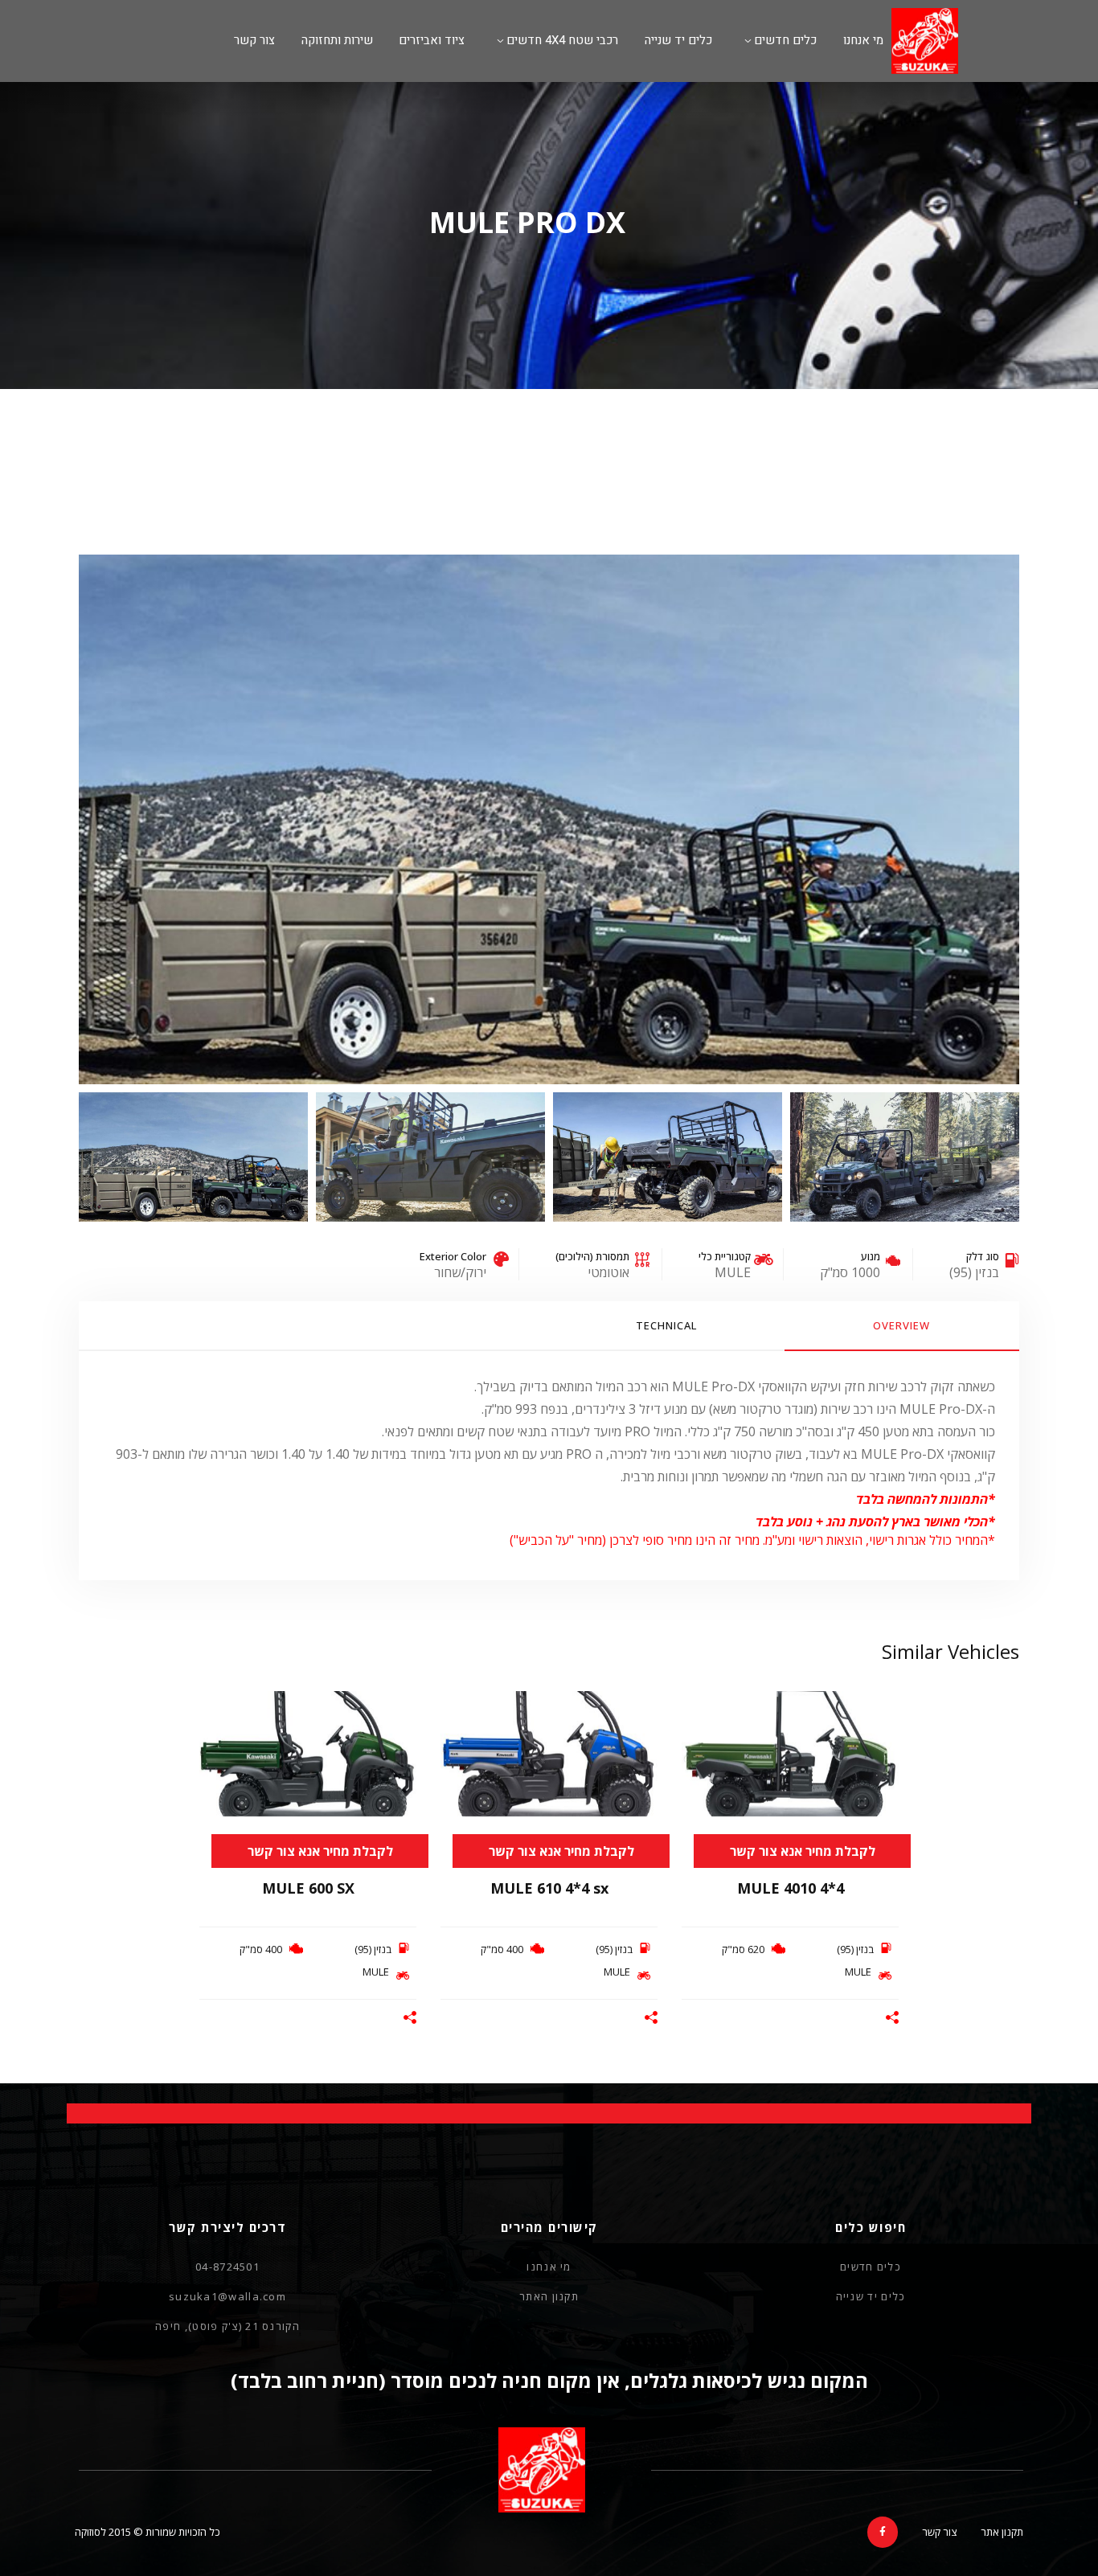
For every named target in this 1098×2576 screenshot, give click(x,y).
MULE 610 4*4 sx (549, 1887)
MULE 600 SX (308, 1887)
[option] (549, 819)
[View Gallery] (881, 1730)
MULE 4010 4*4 (791, 1887)
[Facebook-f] (883, 2532)
